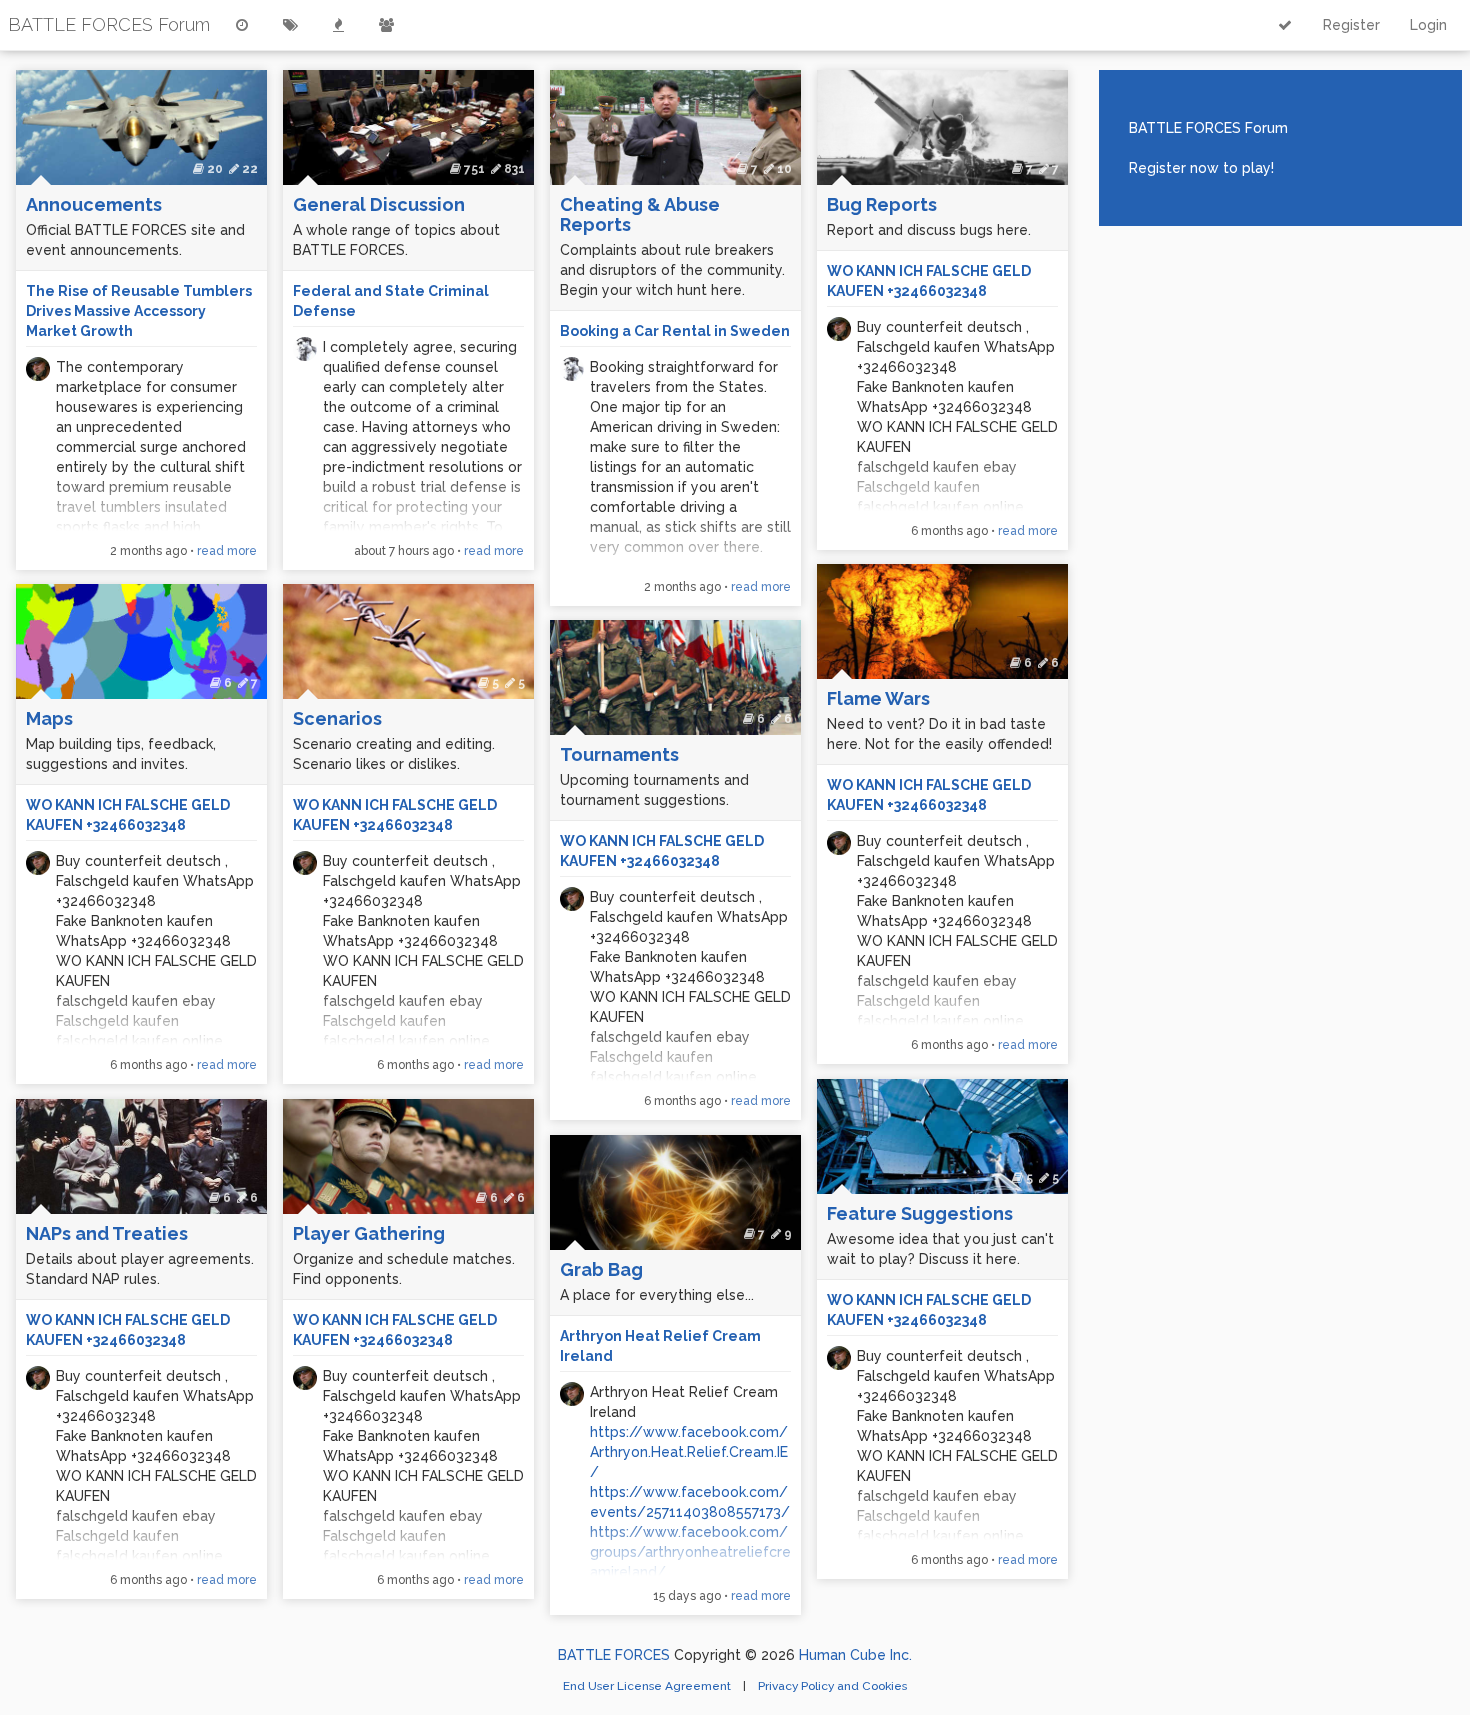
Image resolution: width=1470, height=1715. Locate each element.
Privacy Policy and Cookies (832, 1686)
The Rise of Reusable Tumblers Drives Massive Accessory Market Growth (139, 311)
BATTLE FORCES (614, 1655)
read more (227, 551)
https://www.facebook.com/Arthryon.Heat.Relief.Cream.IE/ (689, 1452)
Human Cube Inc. (855, 1655)
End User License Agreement (648, 1686)
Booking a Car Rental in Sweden (675, 331)
